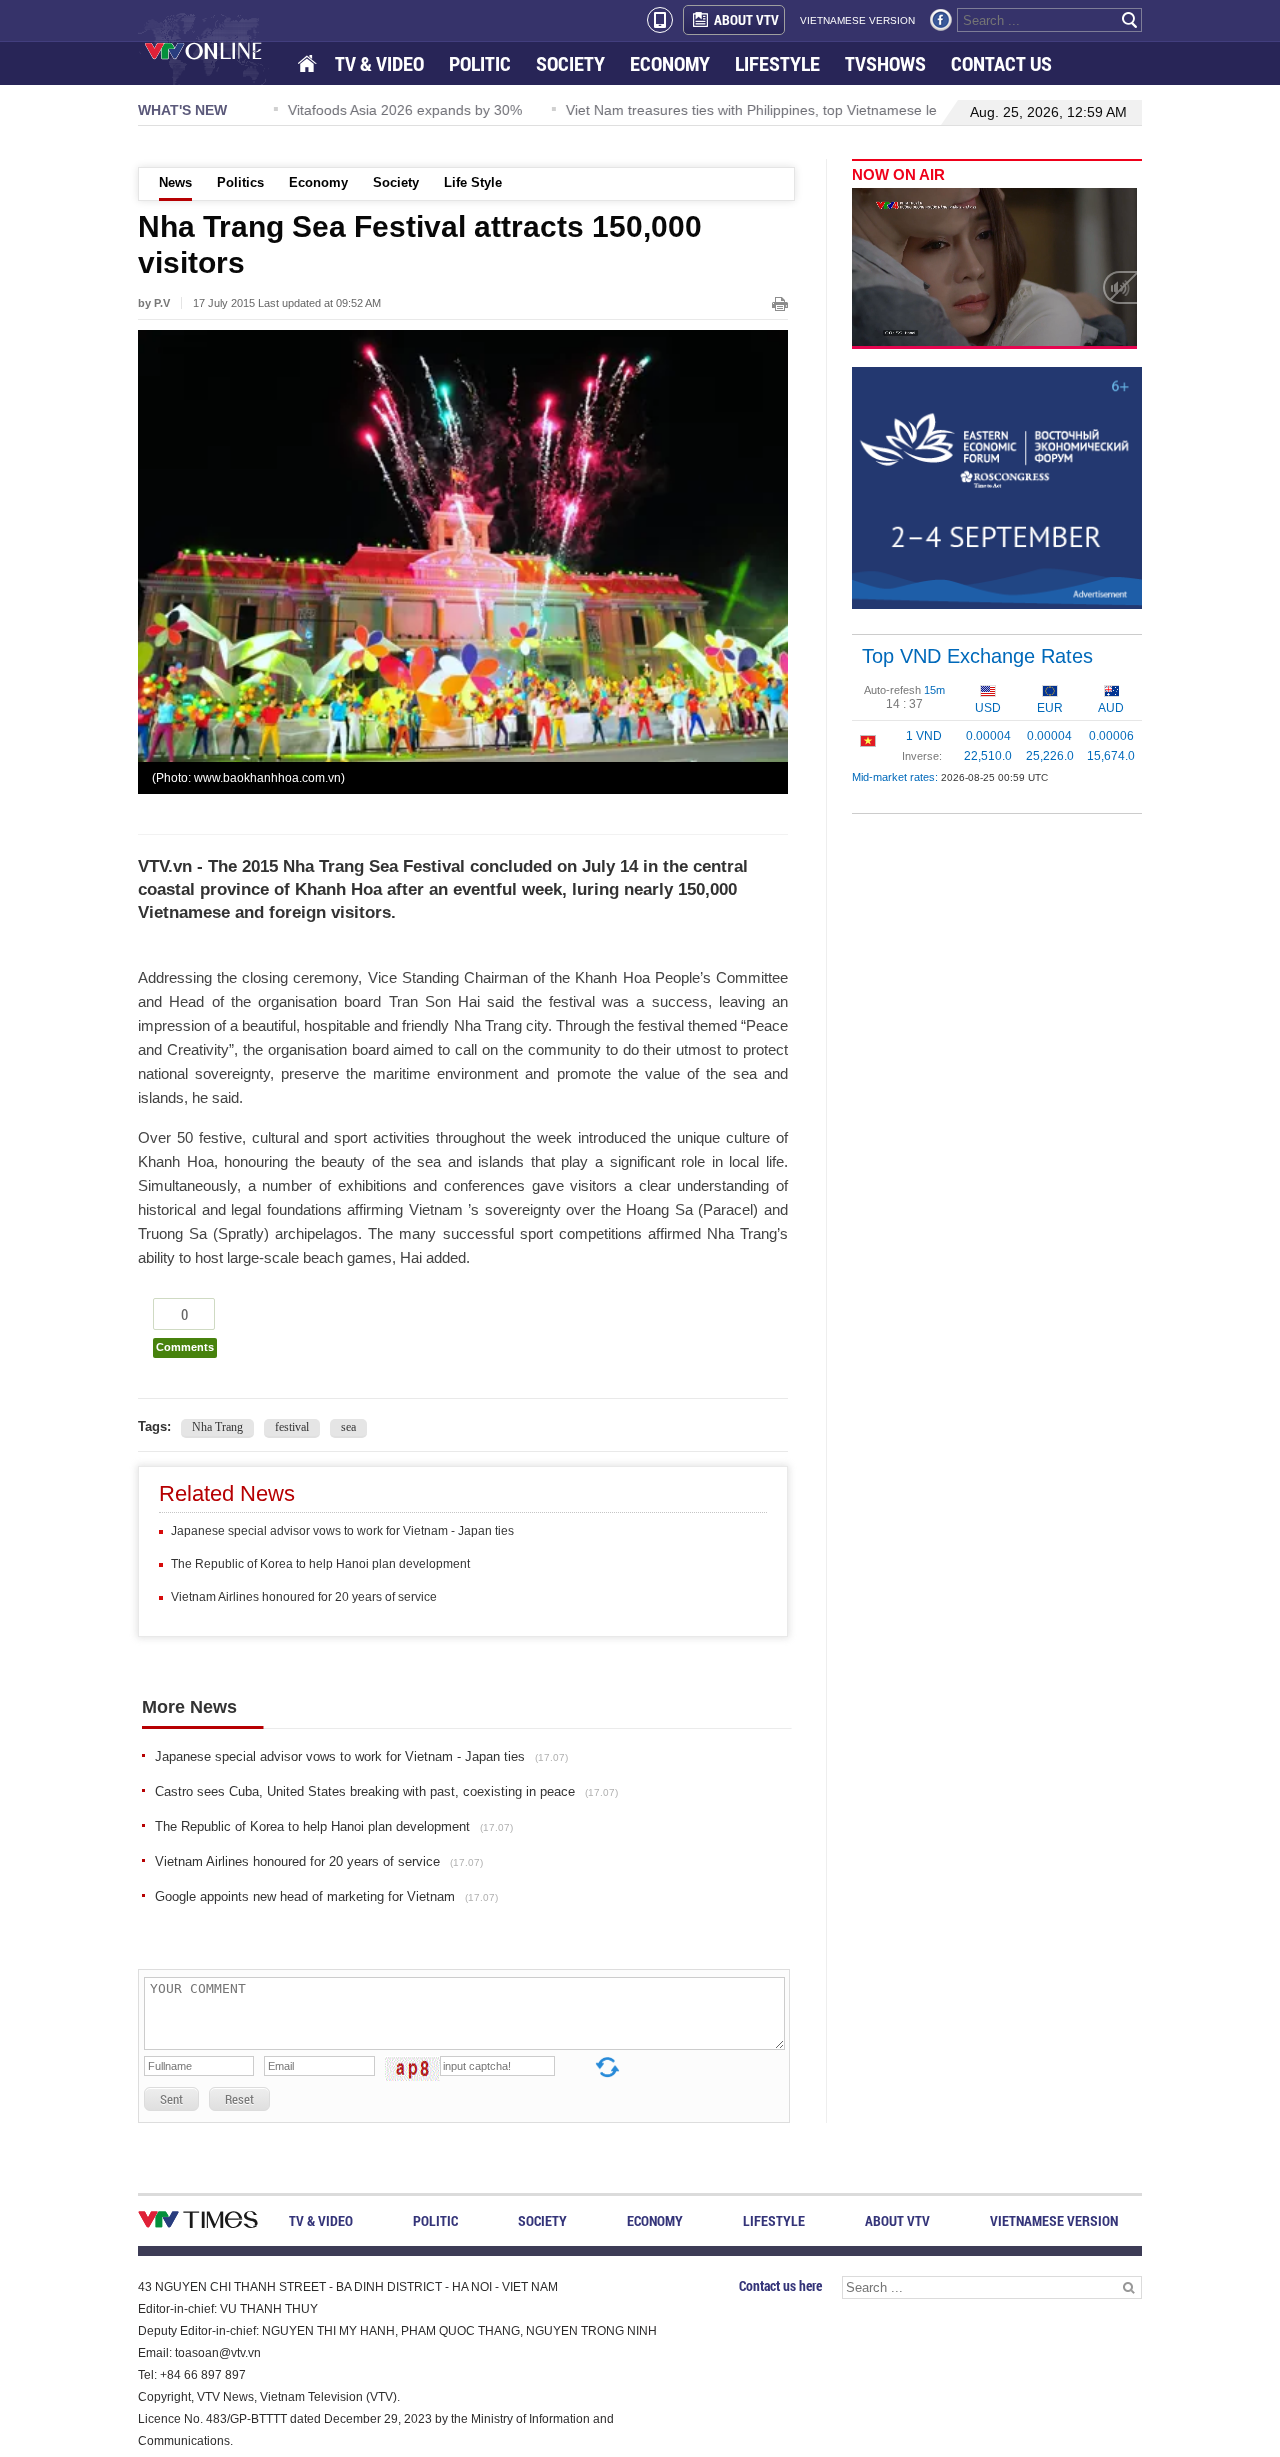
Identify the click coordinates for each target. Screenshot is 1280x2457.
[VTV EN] (217, 50)
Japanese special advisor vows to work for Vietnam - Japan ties (342, 1531)
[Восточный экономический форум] (997, 487)
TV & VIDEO (379, 63)
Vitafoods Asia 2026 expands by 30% (379, 110)
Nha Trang (217, 1427)
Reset (239, 2099)
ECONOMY (670, 63)
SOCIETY (570, 63)
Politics (240, 182)
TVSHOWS (885, 63)
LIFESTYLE (777, 63)
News (175, 182)
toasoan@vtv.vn (218, 2353)
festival (292, 1427)
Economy (318, 182)
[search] (1130, 20)
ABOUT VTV (746, 19)
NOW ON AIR (898, 174)
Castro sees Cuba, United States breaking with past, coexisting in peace (386, 1791)
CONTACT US (1001, 63)
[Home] (309, 64)
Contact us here (780, 2285)
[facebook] (941, 20)
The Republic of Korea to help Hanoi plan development (320, 1564)
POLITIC (480, 63)
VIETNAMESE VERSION (857, 20)
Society (396, 182)
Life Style (473, 182)
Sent (171, 2099)
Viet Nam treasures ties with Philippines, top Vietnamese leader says (756, 110)
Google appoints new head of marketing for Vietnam (326, 1896)
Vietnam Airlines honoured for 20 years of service (304, 1597)
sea (348, 1427)
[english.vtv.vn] (198, 2223)
